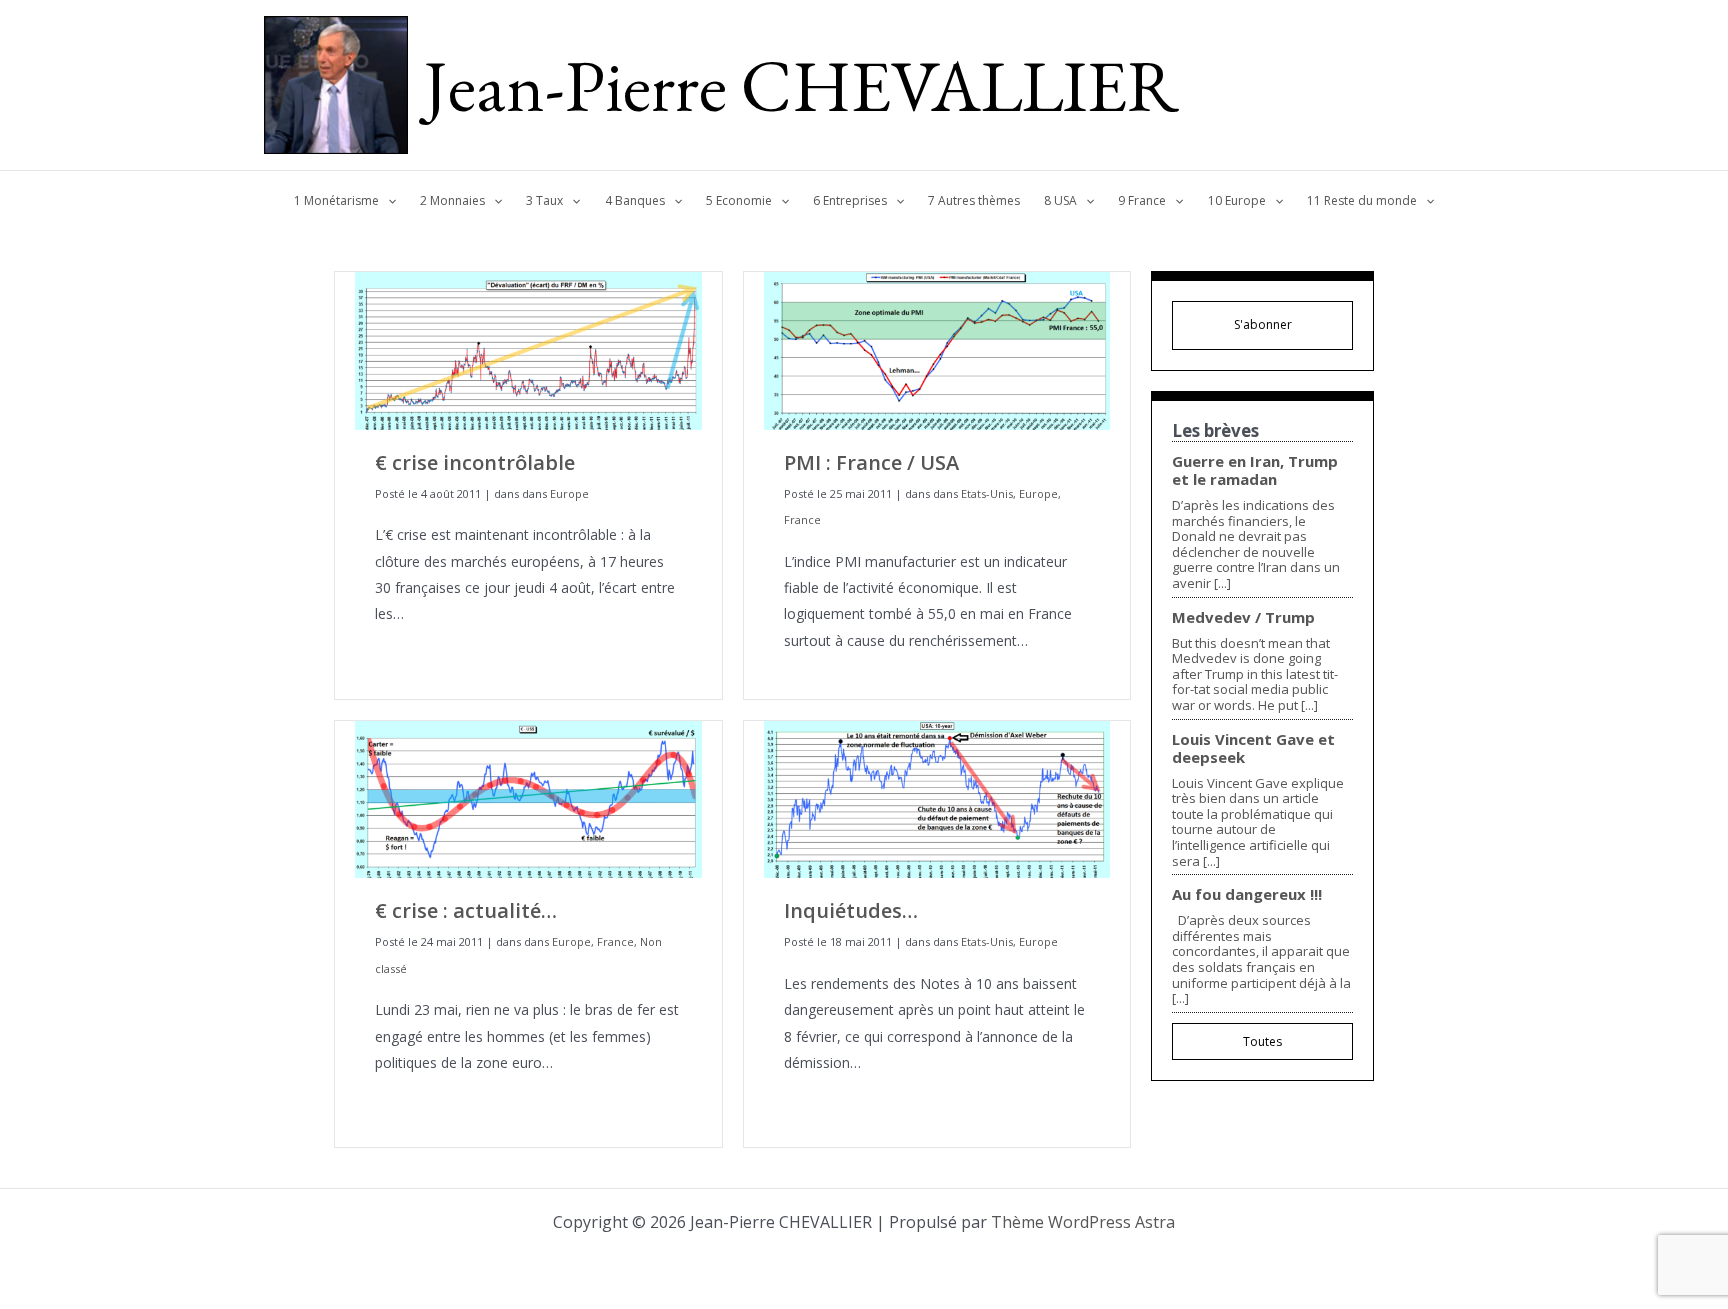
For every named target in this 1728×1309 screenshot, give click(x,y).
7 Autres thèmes (974, 200)
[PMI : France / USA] (937, 349)
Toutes (1262, 1041)
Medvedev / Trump (1243, 617)
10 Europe (1237, 200)
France (802, 519)
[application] (387, 201)
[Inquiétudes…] (937, 797)
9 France (1142, 200)
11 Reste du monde (1362, 200)
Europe (569, 493)
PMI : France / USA (871, 462)
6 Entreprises (850, 200)
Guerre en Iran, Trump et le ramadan (1255, 470)
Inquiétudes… (851, 910)
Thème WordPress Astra (1083, 1222)
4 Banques (635, 200)
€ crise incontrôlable (475, 462)
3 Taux (544, 200)
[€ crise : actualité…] (528, 797)
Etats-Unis (987, 493)
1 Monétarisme (336, 200)
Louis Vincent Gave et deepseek (1253, 748)
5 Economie (739, 200)
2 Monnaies (452, 200)
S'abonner (1263, 324)
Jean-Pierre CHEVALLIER (801, 85)
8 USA (1060, 200)
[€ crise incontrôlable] (528, 349)
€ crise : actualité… (466, 910)
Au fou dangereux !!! (1247, 894)
